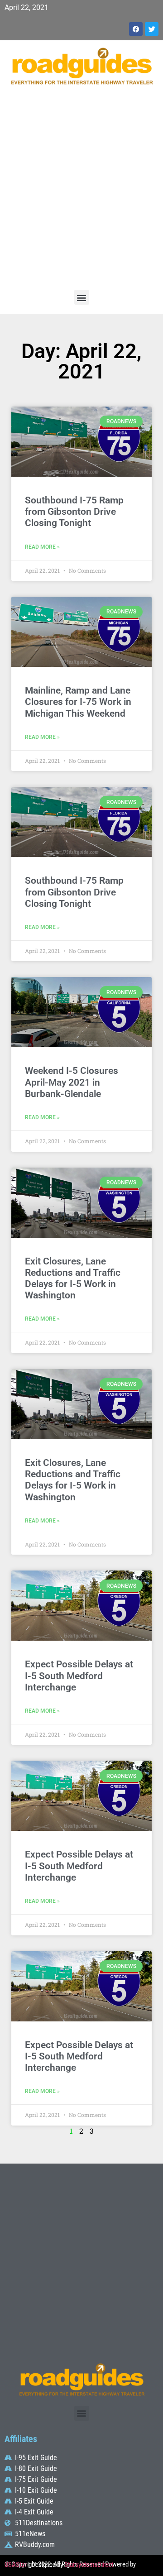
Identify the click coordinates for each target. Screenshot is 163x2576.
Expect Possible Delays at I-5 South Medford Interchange (79, 1676)
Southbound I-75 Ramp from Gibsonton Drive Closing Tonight (74, 512)
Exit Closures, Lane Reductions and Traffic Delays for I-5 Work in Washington (73, 1278)
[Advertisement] (81, 190)
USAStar (16, 2565)
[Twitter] (152, 29)
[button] (82, 297)
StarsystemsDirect (89, 2565)
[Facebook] (136, 29)
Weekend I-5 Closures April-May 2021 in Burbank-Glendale (72, 1082)
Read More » (42, 547)
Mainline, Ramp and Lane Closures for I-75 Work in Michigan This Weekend (78, 702)
